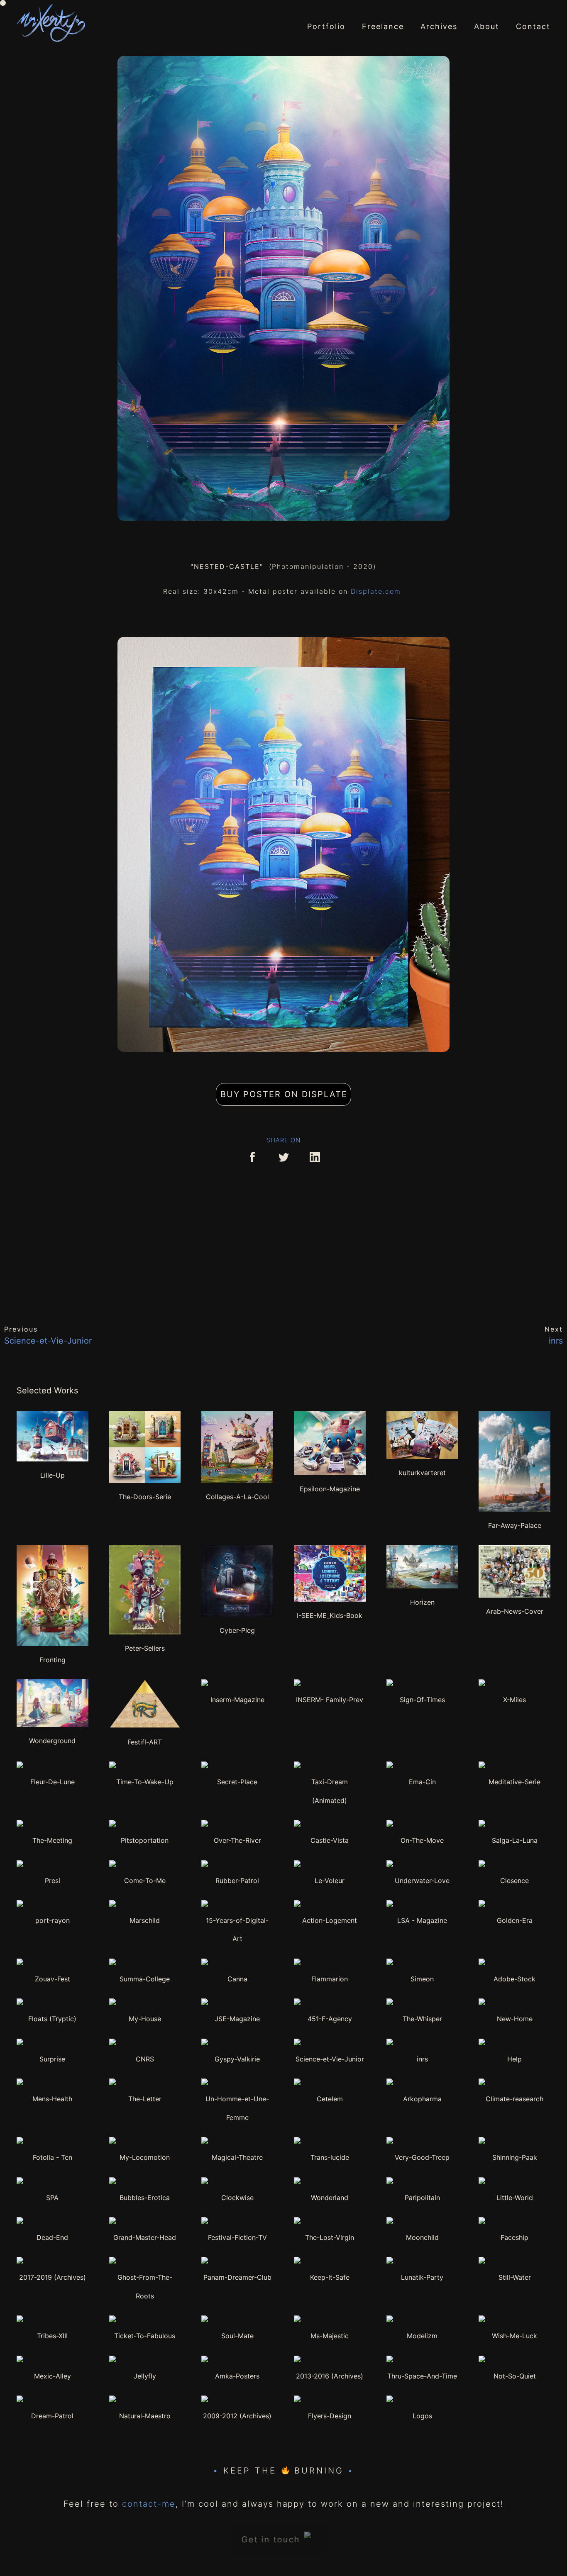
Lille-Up (53, 1475)
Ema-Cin (422, 1782)
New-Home (515, 2019)
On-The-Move (422, 1840)
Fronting (53, 1660)
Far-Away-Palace (515, 1525)
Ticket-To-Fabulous (145, 2336)
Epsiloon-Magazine (330, 1489)
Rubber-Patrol (237, 1881)
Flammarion (330, 1979)
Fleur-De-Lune (53, 1782)
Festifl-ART (145, 1742)
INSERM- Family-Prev (330, 1700)
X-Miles (514, 1700)
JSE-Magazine (237, 2019)
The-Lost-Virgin (330, 2237)
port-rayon (53, 1920)
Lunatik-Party (422, 2277)
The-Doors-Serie (145, 1497)
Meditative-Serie (514, 1782)
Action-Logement (330, 1920)
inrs (422, 2059)
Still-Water (515, 2277)
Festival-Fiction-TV (237, 2237)
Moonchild (422, 2237)
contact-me (149, 2504)
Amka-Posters (237, 2376)
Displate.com (377, 591)
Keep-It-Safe (330, 2277)
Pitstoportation (145, 1840)
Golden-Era (515, 1920)
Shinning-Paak (515, 2157)
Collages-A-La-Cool (237, 1497)
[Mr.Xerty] (51, 23)
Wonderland (330, 2198)
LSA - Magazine (422, 1920)
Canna (237, 1979)
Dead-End (52, 2237)
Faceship (514, 2237)
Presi (53, 1881)
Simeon (422, 1979)
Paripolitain (422, 2198)
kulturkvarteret (422, 1473)
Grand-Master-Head (145, 2237)
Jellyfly (145, 2376)
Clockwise (237, 2198)
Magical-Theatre (237, 2157)
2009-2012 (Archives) (237, 2416)
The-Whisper (422, 2019)
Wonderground (52, 1741)
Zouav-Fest (53, 1979)
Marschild (145, 1920)
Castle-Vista (330, 1840)
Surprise (52, 2059)
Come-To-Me (145, 1881)
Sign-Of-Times (422, 1700)
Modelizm (422, 2336)
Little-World (515, 2198)
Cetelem (330, 2099)
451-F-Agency (330, 2019)
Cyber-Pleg (237, 1630)
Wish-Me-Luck (514, 2336)
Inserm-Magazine (237, 1700)
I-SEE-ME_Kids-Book (330, 1615)
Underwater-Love (422, 1881)
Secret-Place (237, 1782)
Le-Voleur (330, 1881)
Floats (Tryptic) (52, 2019)
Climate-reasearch (514, 2099)
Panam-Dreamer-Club (237, 2277)
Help (514, 2059)
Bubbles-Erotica (145, 2198)
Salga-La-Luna (515, 1840)
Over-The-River (237, 1840)
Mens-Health (52, 2099)
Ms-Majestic (330, 2336)
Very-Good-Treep (422, 2157)
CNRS (145, 2059)
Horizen (422, 1602)
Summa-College (145, 1979)
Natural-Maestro (145, 2416)
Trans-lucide (330, 2157)
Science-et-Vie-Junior (330, 2059)
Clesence (514, 1881)
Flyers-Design (330, 2416)
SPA (52, 2198)
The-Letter (145, 2099)
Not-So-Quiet (515, 2376)
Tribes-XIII (52, 2336)
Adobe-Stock (514, 1979)
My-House (145, 2019)
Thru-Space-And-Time (422, 2376)
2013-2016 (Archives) (330, 2376)
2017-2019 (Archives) (53, 2277)
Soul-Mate (237, 2336)
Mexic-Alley (53, 2376)
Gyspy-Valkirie (237, 2059)
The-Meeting (52, 1840)
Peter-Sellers (145, 1648)
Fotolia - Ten (53, 2157)
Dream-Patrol (52, 2416)
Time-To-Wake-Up (145, 1782)
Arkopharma (422, 2099)
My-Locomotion (145, 2157)
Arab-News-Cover (515, 1611)
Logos (422, 2416)
